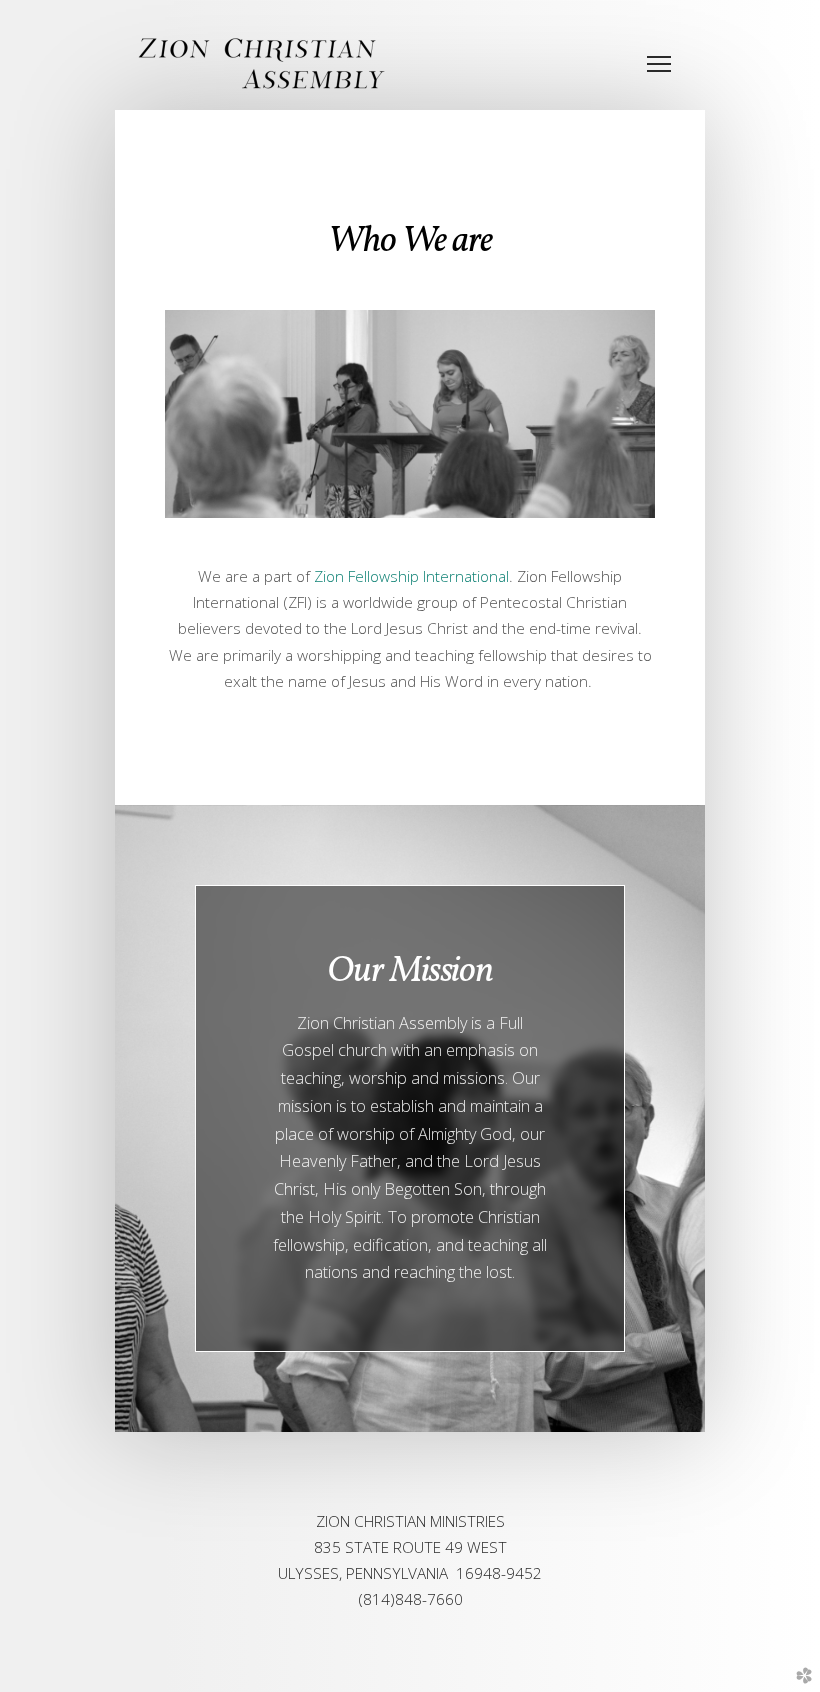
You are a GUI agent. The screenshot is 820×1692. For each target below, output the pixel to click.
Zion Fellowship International (411, 576)
